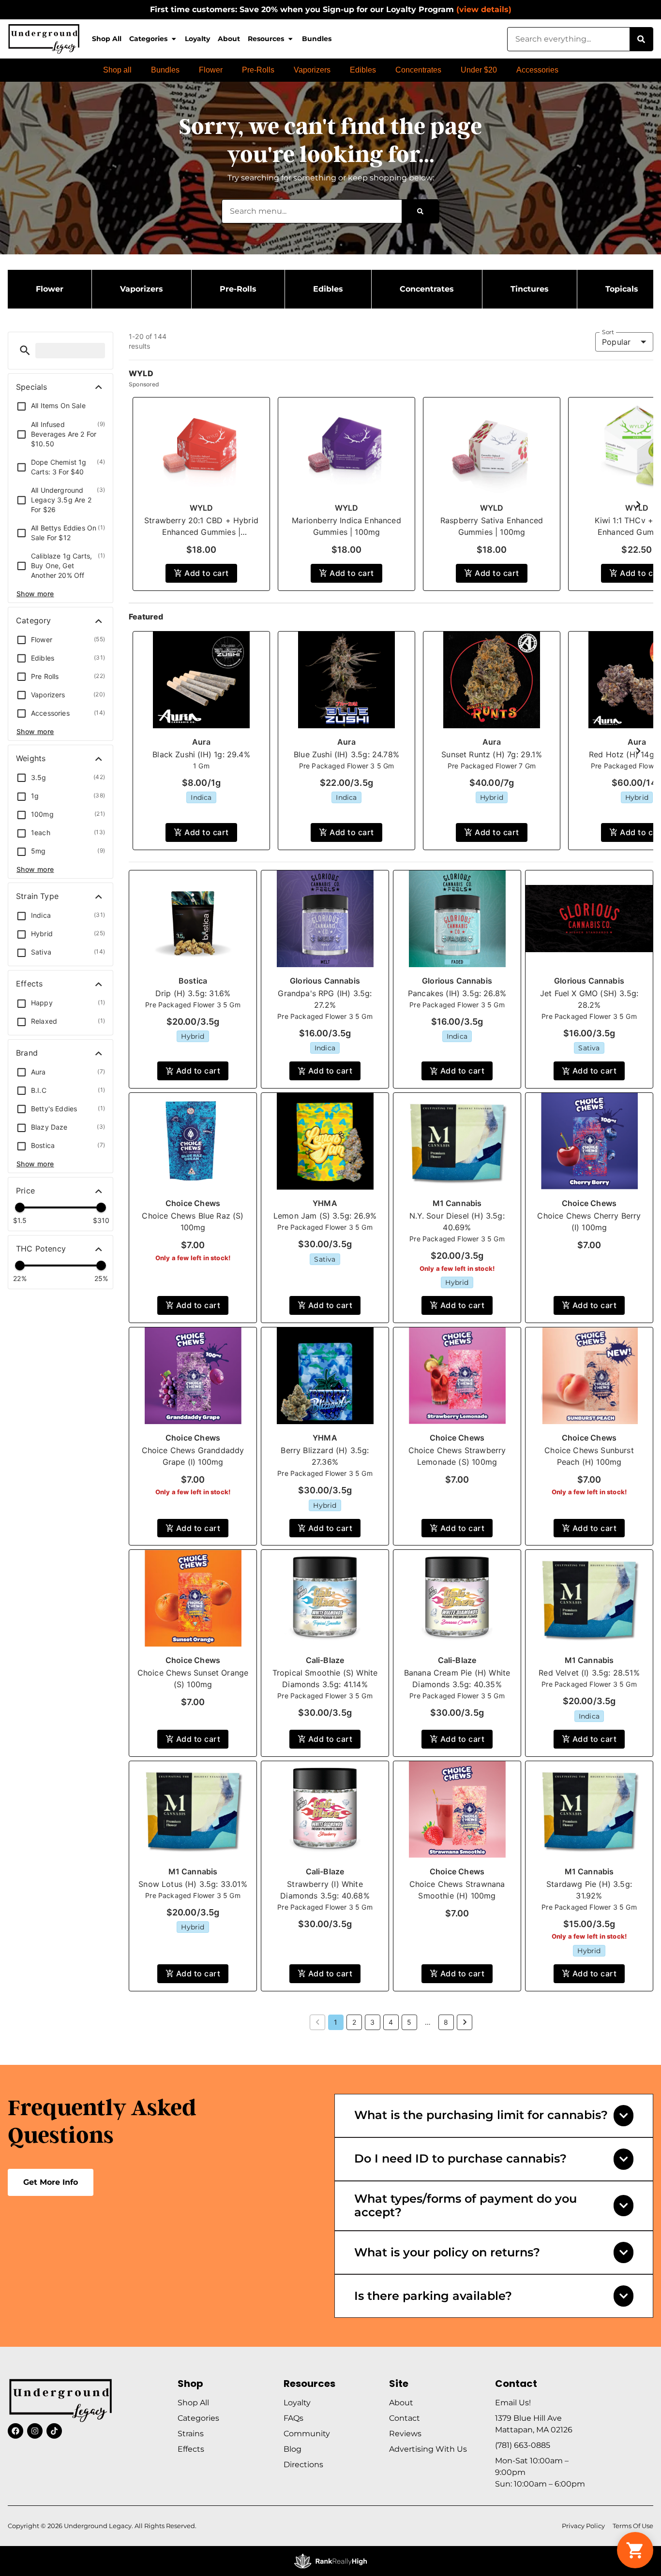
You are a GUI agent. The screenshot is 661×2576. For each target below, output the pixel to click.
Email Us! (513, 2403)
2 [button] (354, 2022)
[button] (25, 350)
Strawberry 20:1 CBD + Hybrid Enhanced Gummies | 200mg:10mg (201, 532)
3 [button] (372, 2022)
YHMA (325, 1203)
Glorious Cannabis (325, 981)
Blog (293, 2449)
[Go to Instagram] (35, 2431)
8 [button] (446, 2022)
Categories (148, 39)
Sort (608, 332)
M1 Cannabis (457, 1203)
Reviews (405, 2434)
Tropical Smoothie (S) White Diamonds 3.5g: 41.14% (325, 1678)
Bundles (317, 39)
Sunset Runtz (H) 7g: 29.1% (491, 754)
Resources (266, 39)
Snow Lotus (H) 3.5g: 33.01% (193, 1884)
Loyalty (197, 39)
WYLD (202, 508)
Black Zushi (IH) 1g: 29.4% (201, 754)
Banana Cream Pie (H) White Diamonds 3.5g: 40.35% (457, 1678)
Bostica (193, 981)
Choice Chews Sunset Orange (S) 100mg (193, 1678)
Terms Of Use (633, 2526)
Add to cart (206, 573)
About (229, 39)
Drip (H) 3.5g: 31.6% (193, 993)
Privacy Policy (583, 2526)
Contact (405, 2418)
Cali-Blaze (325, 1660)
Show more (35, 594)
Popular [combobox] (616, 342)
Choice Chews (193, 1203)
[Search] (641, 39)
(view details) (484, 9)
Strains (191, 2434)
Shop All (107, 39)
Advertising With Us (428, 2449)
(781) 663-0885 (523, 2445)
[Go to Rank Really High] (330, 2561)
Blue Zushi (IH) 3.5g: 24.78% (346, 754)
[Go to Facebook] (15, 2431)
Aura (201, 742)
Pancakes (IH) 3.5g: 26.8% (457, 993)
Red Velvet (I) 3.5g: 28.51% (589, 1673)
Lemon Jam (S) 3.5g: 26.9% (325, 1216)
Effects (191, 2449)
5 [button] (409, 2022)
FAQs (293, 2418)
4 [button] (391, 2022)
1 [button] (336, 2022)
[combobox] (569, 39)
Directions (303, 2465)
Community (307, 2434)
